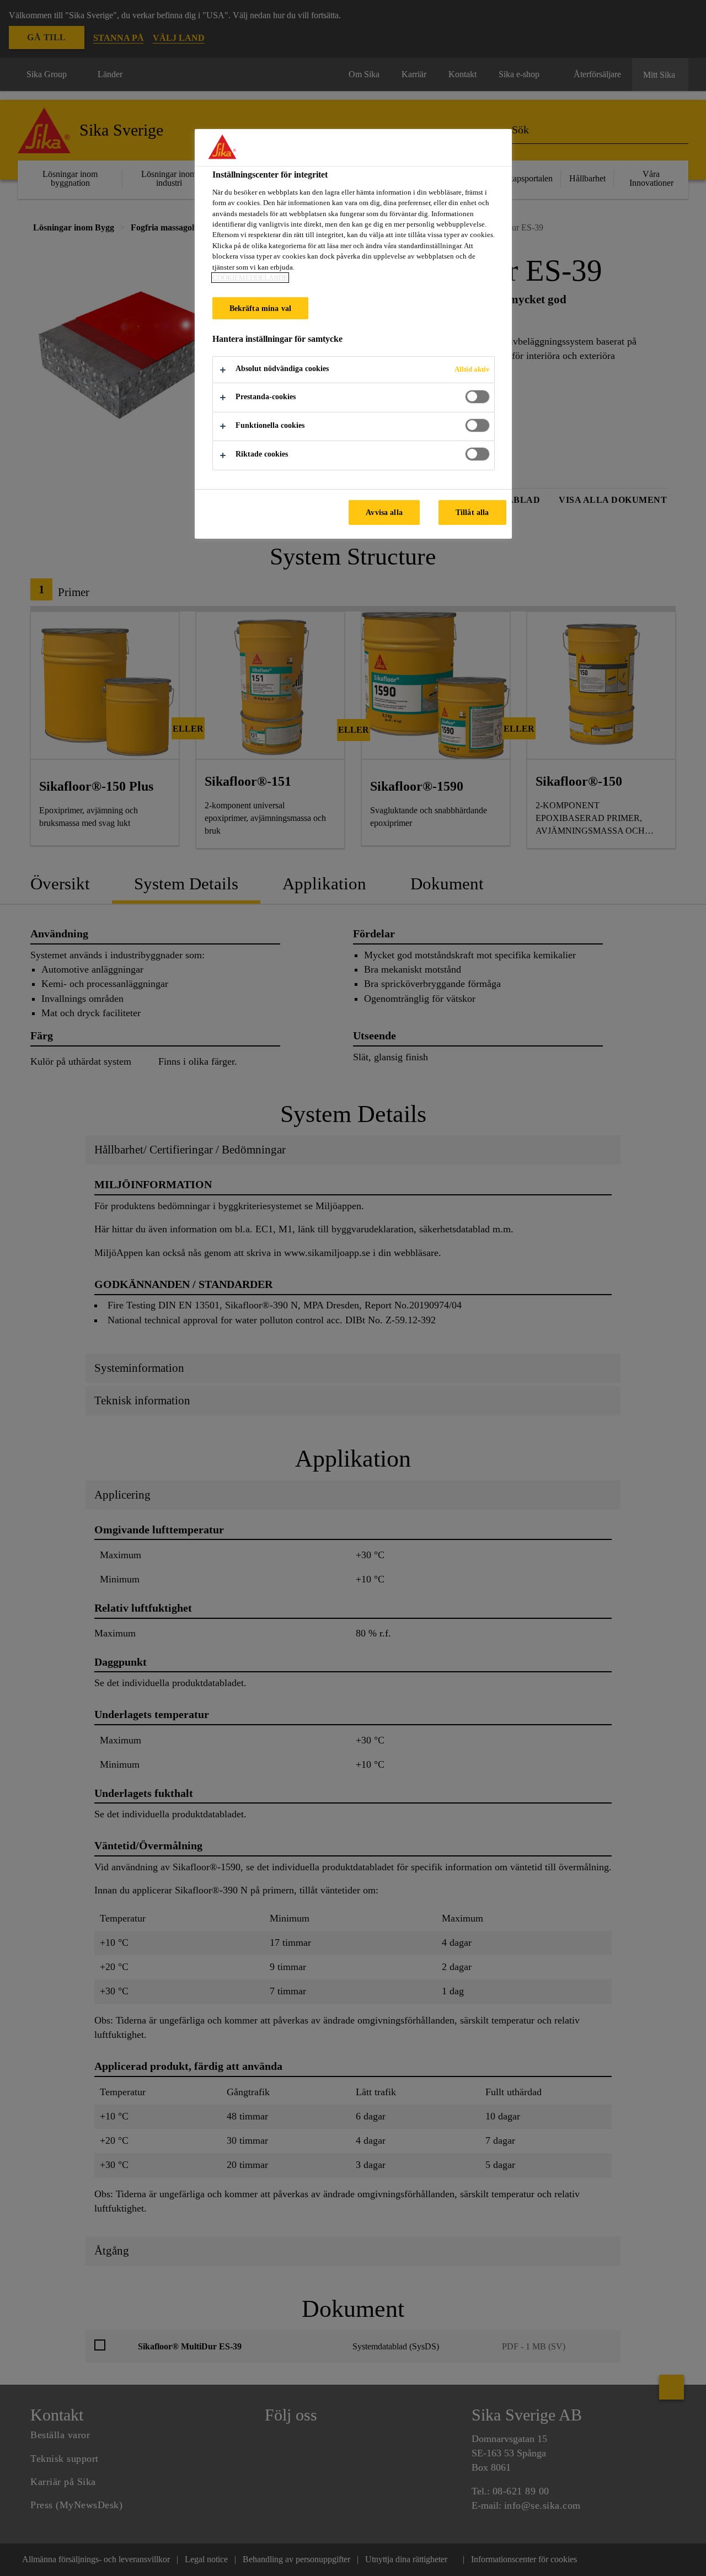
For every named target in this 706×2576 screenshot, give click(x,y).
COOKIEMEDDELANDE (250, 278)
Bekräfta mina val (260, 308)
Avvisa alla (384, 512)
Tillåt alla (472, 512)
